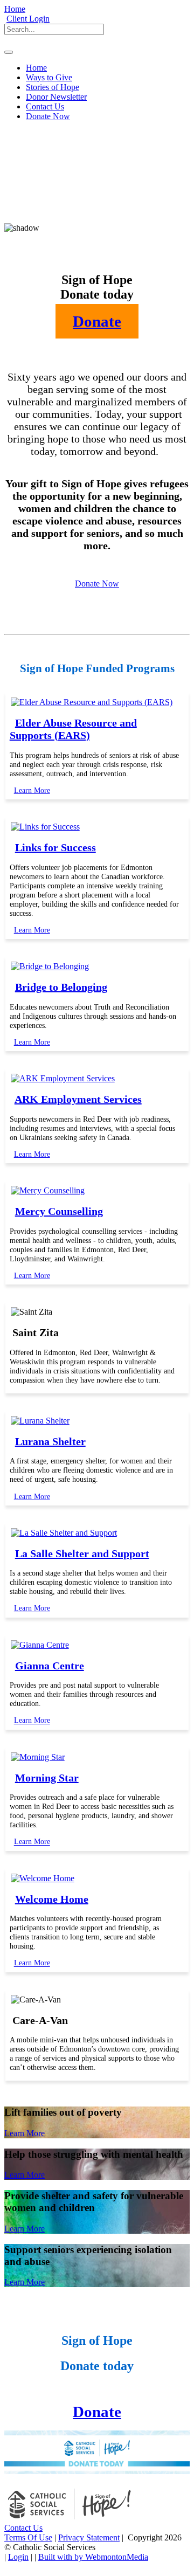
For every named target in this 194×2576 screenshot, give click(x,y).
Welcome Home (52, 1899)
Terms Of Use (28, 2537)
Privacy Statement (89, 2537)
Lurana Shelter (50, 1441)
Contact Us (23, 2528)
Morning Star (47, 1778)
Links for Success (56, 847)
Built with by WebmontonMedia (93, 2557)
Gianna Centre (50, 1666)
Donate (97, 2412)
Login (18, 2557)
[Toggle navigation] (9, 52)
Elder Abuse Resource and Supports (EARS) (73, 729)
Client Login (28, 19)
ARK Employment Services (78, 1099)
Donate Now (97, 583)
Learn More (32, 790)
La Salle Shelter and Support (82, 1553)
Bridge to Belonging (61, 987)
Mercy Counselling (59, 1211)
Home (15, 9)
